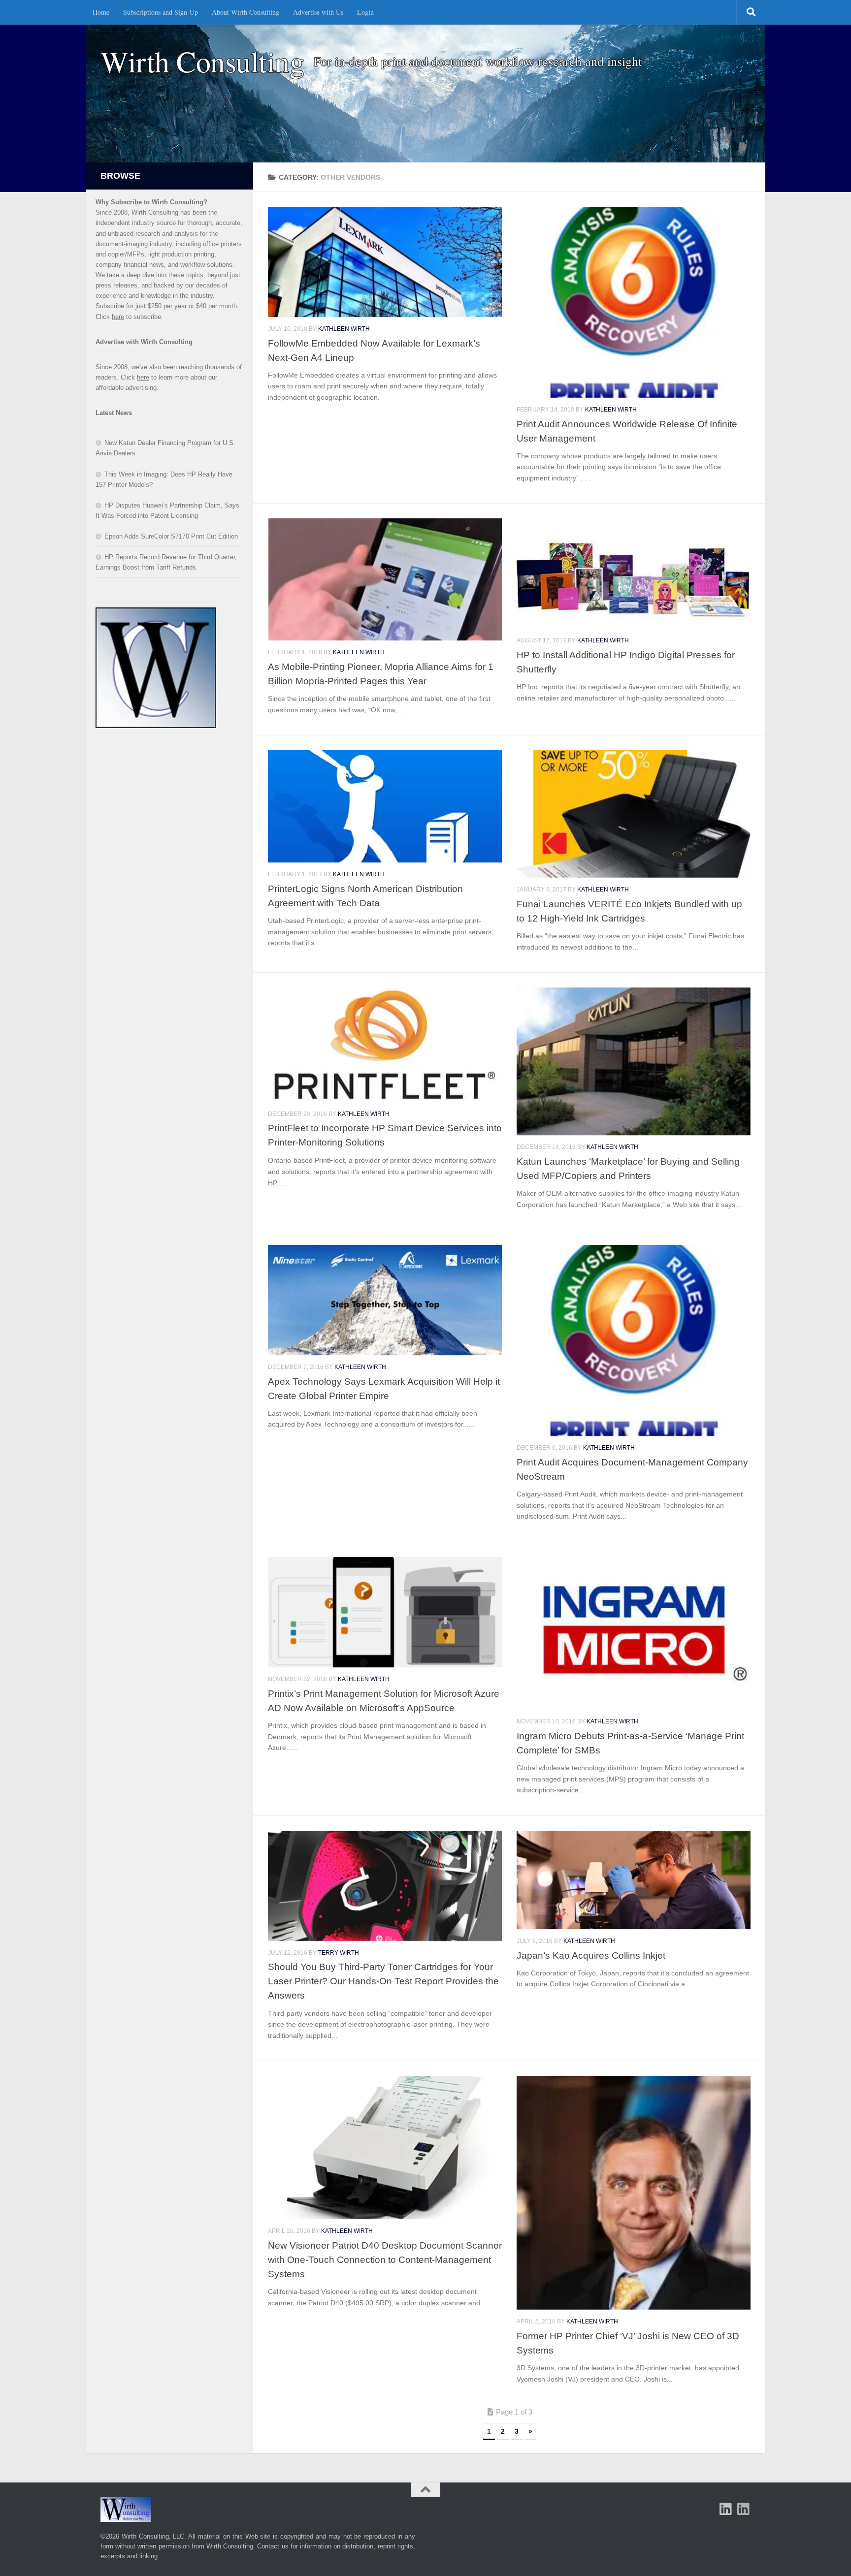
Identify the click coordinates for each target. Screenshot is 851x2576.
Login (365, 12)
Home (101, 12)
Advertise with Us (318, 12)
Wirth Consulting (202, 61)
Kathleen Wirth (344, 329)
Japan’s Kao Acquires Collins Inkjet (591, 1955)
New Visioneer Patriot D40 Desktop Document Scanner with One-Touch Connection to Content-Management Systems (385, 2259)
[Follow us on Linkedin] (744, 2509)
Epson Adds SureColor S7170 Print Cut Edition (171, 536)
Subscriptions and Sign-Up (161, 12)
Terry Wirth (339, 1953)
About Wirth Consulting (245, 12)
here (118, 317)
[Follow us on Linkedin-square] (726, 2509)
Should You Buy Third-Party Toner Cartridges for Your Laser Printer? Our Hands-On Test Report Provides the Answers (383, 1981)
